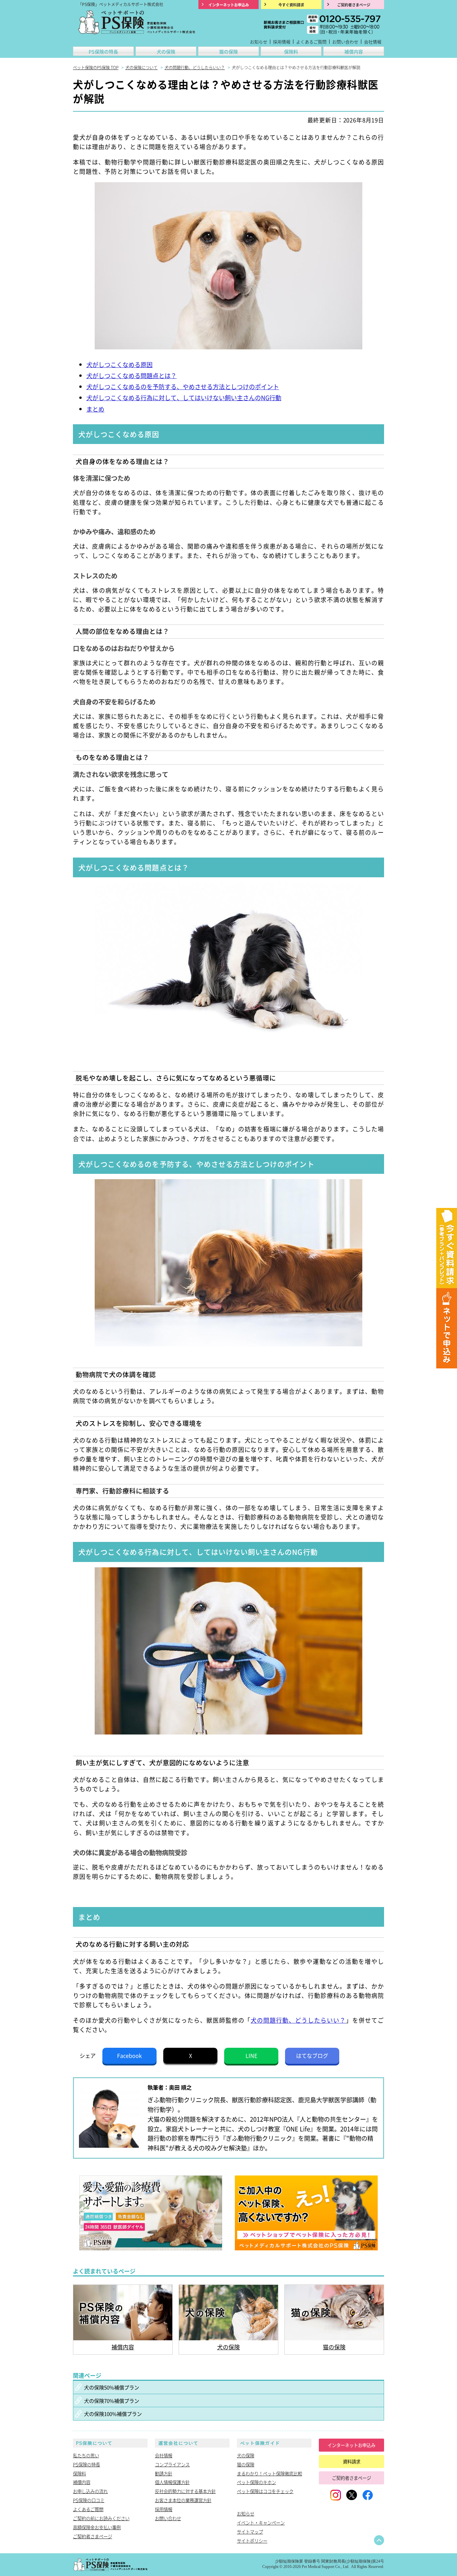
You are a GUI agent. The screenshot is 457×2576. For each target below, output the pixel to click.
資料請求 (352, 2461)
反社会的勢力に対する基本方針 (185, 2491)
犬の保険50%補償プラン (112, 2387)
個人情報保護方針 (172, 2482)
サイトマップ (250, 2532)
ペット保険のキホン (256, 2482)
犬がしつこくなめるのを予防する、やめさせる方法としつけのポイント (183, 386)
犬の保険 (166, 51)
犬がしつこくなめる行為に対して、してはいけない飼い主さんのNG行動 (184, 398)
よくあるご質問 (311, 42)
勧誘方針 (164, 2473)
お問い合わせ (345, 42)
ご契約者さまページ (93, 2536)
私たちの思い (86, 2455)
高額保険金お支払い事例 (97, 2527)
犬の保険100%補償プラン (113, 2414)
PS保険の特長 (103, 51)
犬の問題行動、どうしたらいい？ (298, 2020)
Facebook (129, 2055)
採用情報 (282, 42)
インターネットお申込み (351, 2445)
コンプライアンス (172, 2464)
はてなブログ (312, 2055)
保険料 (291, 51)
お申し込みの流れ (90, 2491)
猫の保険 (229, 51)
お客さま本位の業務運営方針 (183, 2500)
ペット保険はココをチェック (265, 2491)
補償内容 (354, 51)
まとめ (95, 409)
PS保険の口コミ (89, 2500)
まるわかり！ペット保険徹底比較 (269, 2473)
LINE (251, 2055)
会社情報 (373, 42)
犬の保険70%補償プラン (112, 2400)
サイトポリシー (252, 2541)
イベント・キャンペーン (261, 2523)
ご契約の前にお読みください (101, 2518)
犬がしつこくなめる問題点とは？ (131, 375)
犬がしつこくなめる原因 (119, 364)
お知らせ (259, 42)
